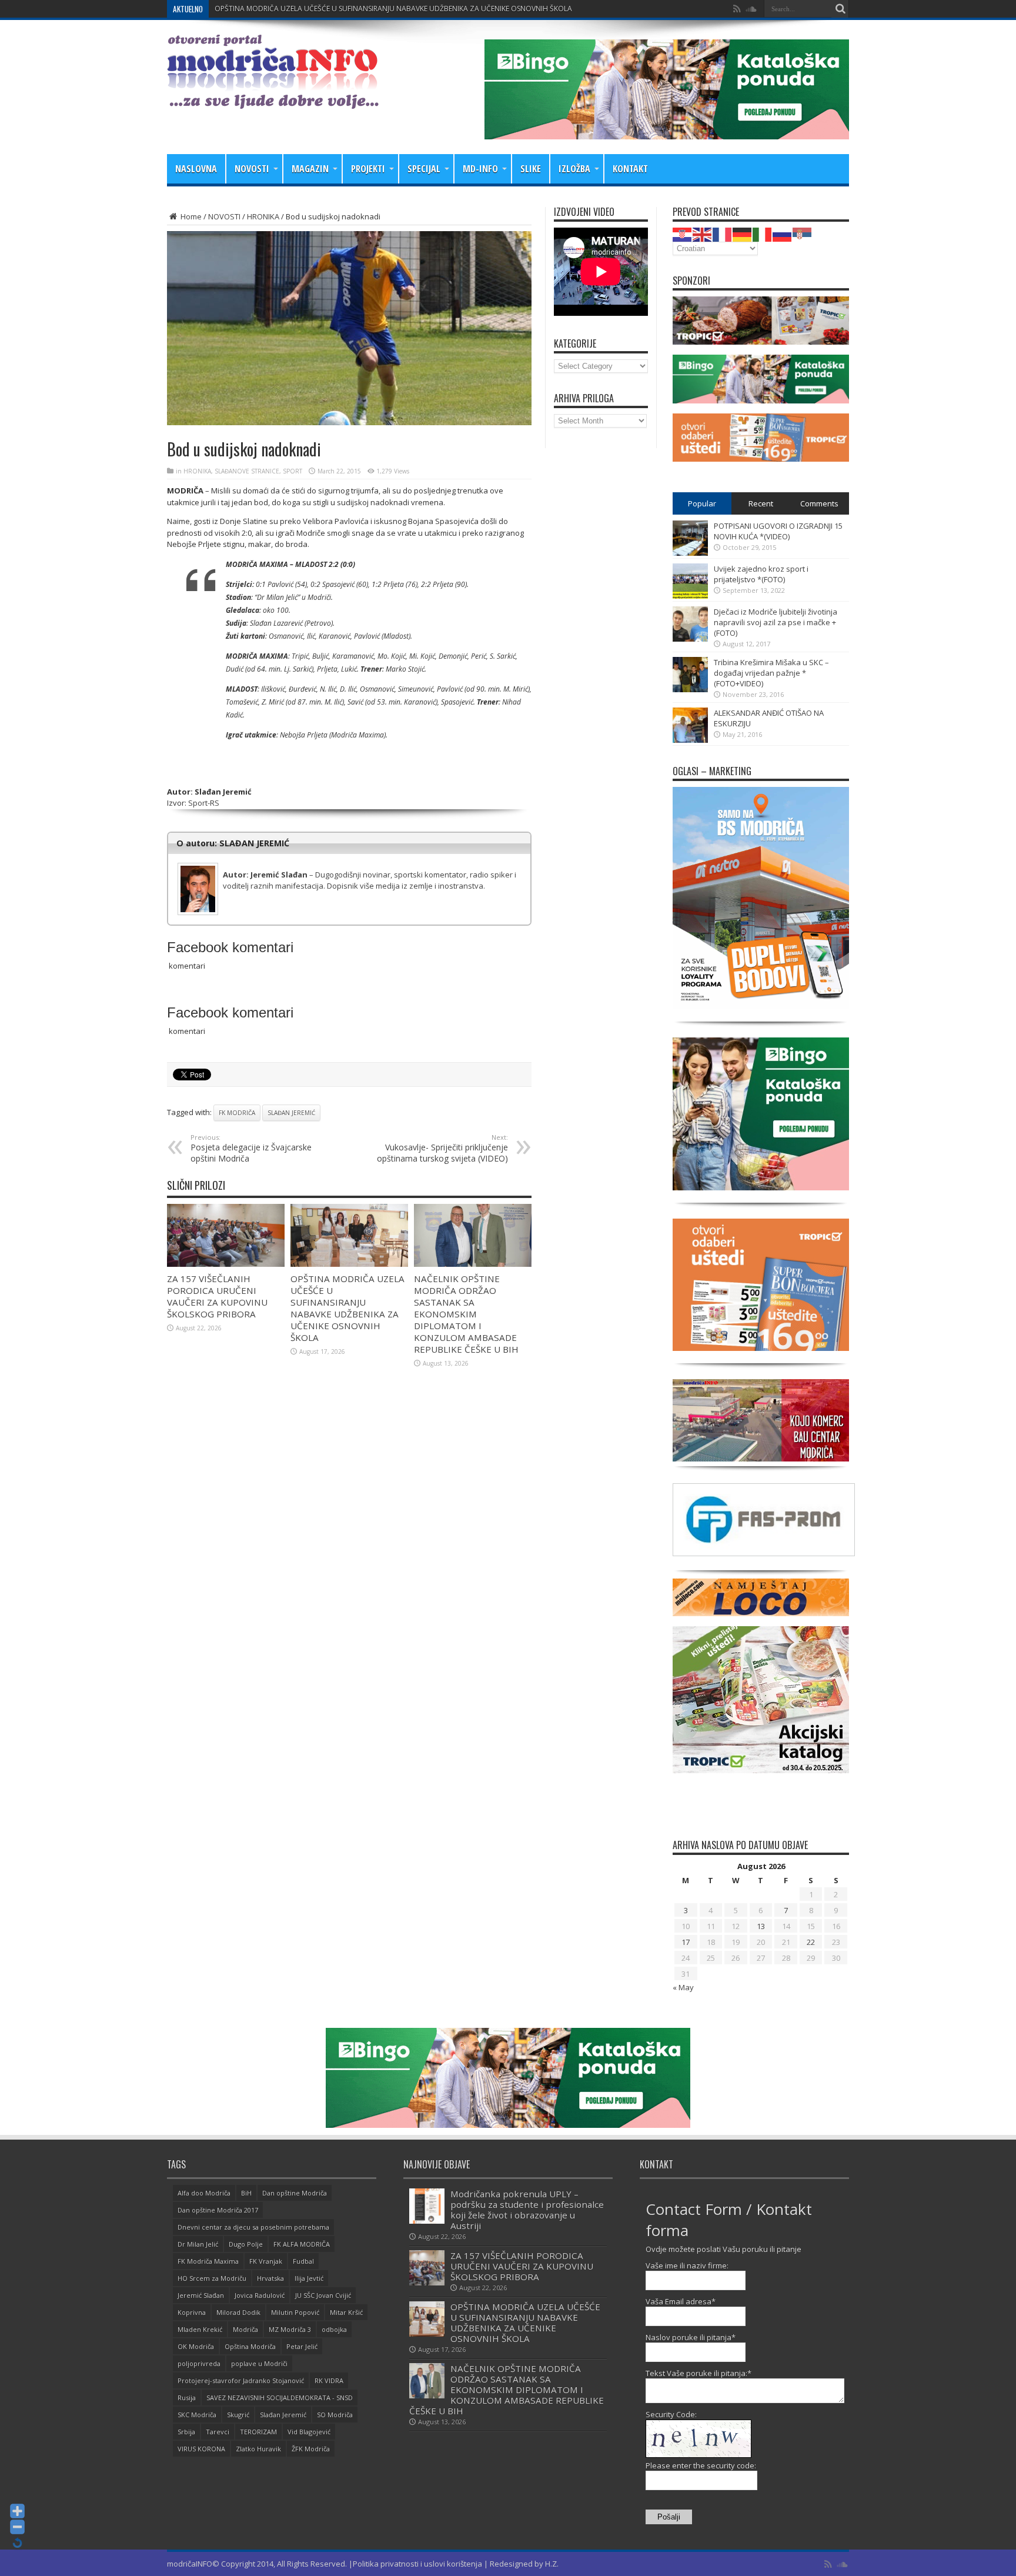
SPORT (293, 471)
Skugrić (238, 2415)
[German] (743, 233)
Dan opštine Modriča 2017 (218, 2210)
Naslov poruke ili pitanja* (691, 2337)
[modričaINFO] (273, 100)
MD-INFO (480, 169)
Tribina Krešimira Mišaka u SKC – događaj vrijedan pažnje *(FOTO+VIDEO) (771, 673)
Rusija (187, 2398)
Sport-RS (204, 803)
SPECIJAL (424, 169)
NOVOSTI (252, 169)
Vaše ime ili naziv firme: (687, 2265)
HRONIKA (263, 216)
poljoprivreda (199, 2363)
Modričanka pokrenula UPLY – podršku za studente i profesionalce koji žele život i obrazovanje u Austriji (527, 2210)
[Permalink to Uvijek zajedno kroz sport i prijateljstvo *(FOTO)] (690, 596)
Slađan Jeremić (291, 1113)
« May (683, 1987)
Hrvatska (270, 2278)
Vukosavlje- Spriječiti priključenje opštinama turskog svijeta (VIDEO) (442, 1148)
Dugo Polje (246, 2244)
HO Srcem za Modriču (212, 2278)
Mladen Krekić (200, 2329)
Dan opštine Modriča (295, 2193)
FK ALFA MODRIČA (302, 2244)
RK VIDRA (329, 2380)
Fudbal (303, 2261)
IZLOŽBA (574, 169)
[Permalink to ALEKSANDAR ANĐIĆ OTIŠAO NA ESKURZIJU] (690, 740)
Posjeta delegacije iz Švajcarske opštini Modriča (251, 1148)
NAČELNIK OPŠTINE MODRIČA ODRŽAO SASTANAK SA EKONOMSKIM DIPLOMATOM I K (355, 9)
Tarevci (218, 2432)
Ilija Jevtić (309, 2278)
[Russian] (783, 233)
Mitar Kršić (346, 2312)
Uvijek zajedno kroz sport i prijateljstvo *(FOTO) (761, 574)
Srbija (186, 2432)
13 (761, 1926)
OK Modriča (196, 2346)
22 (811, 1942)
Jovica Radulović (260, 2295)
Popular (702, 503)
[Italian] (763, 233)
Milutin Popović (295, 2312)
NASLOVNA (196, 169)
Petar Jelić (302, 2346)
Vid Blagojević (309, 2432)
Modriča (245, 2329)
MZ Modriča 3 (290, 2329)
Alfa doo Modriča (204, 2193)
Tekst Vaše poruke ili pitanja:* (698, 2373)
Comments (819, 503)
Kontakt (630, 169)
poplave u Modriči (259, 2363)
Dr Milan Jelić (198, 2244)
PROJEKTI (368, 169)
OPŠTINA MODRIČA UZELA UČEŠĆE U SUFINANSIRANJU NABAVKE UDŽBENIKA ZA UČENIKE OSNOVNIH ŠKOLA (347, 1308)
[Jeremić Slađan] (349, 865)
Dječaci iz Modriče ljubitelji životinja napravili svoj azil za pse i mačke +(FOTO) (776, 622)
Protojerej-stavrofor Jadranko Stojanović (241, 2380)
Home (190, 216)
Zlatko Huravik (258, 2449)
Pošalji (669, 2517)
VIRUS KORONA (201, 2449)
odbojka (334, 2329)
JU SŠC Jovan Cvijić (323, 2295)
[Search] (840, 9)
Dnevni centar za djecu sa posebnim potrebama (253, 2227)
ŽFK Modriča (311, 2449)
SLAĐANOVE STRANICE (247, 471)
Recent (761, 503)
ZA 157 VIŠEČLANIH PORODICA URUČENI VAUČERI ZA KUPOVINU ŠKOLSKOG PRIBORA (217, 1296)
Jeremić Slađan (201, 2295)
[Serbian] (803, 233)
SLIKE (531, 169)
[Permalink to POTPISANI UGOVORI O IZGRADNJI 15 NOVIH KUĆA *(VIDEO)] (690, 553)
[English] (703, 233)
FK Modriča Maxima (208, 2261)
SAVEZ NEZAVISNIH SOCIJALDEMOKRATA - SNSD (280, 2398)
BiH (246, 2193)
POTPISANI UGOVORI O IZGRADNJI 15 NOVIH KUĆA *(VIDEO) (778, 531)
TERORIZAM (258, 2432)
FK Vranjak (266, 2261)
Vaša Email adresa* (681, 2301)
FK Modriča (237, 1113)
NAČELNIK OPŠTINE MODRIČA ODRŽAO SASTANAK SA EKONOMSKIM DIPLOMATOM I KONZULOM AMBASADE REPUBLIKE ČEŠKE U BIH (466, 1314)
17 (686, 1942)
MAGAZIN (310, 169)
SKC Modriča (197, 2415)
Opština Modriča (250, 2346)
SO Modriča (335, 2415)
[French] (723, 233)
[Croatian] (683, 233)
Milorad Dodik (238, 2312)
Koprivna (192, 2312)
